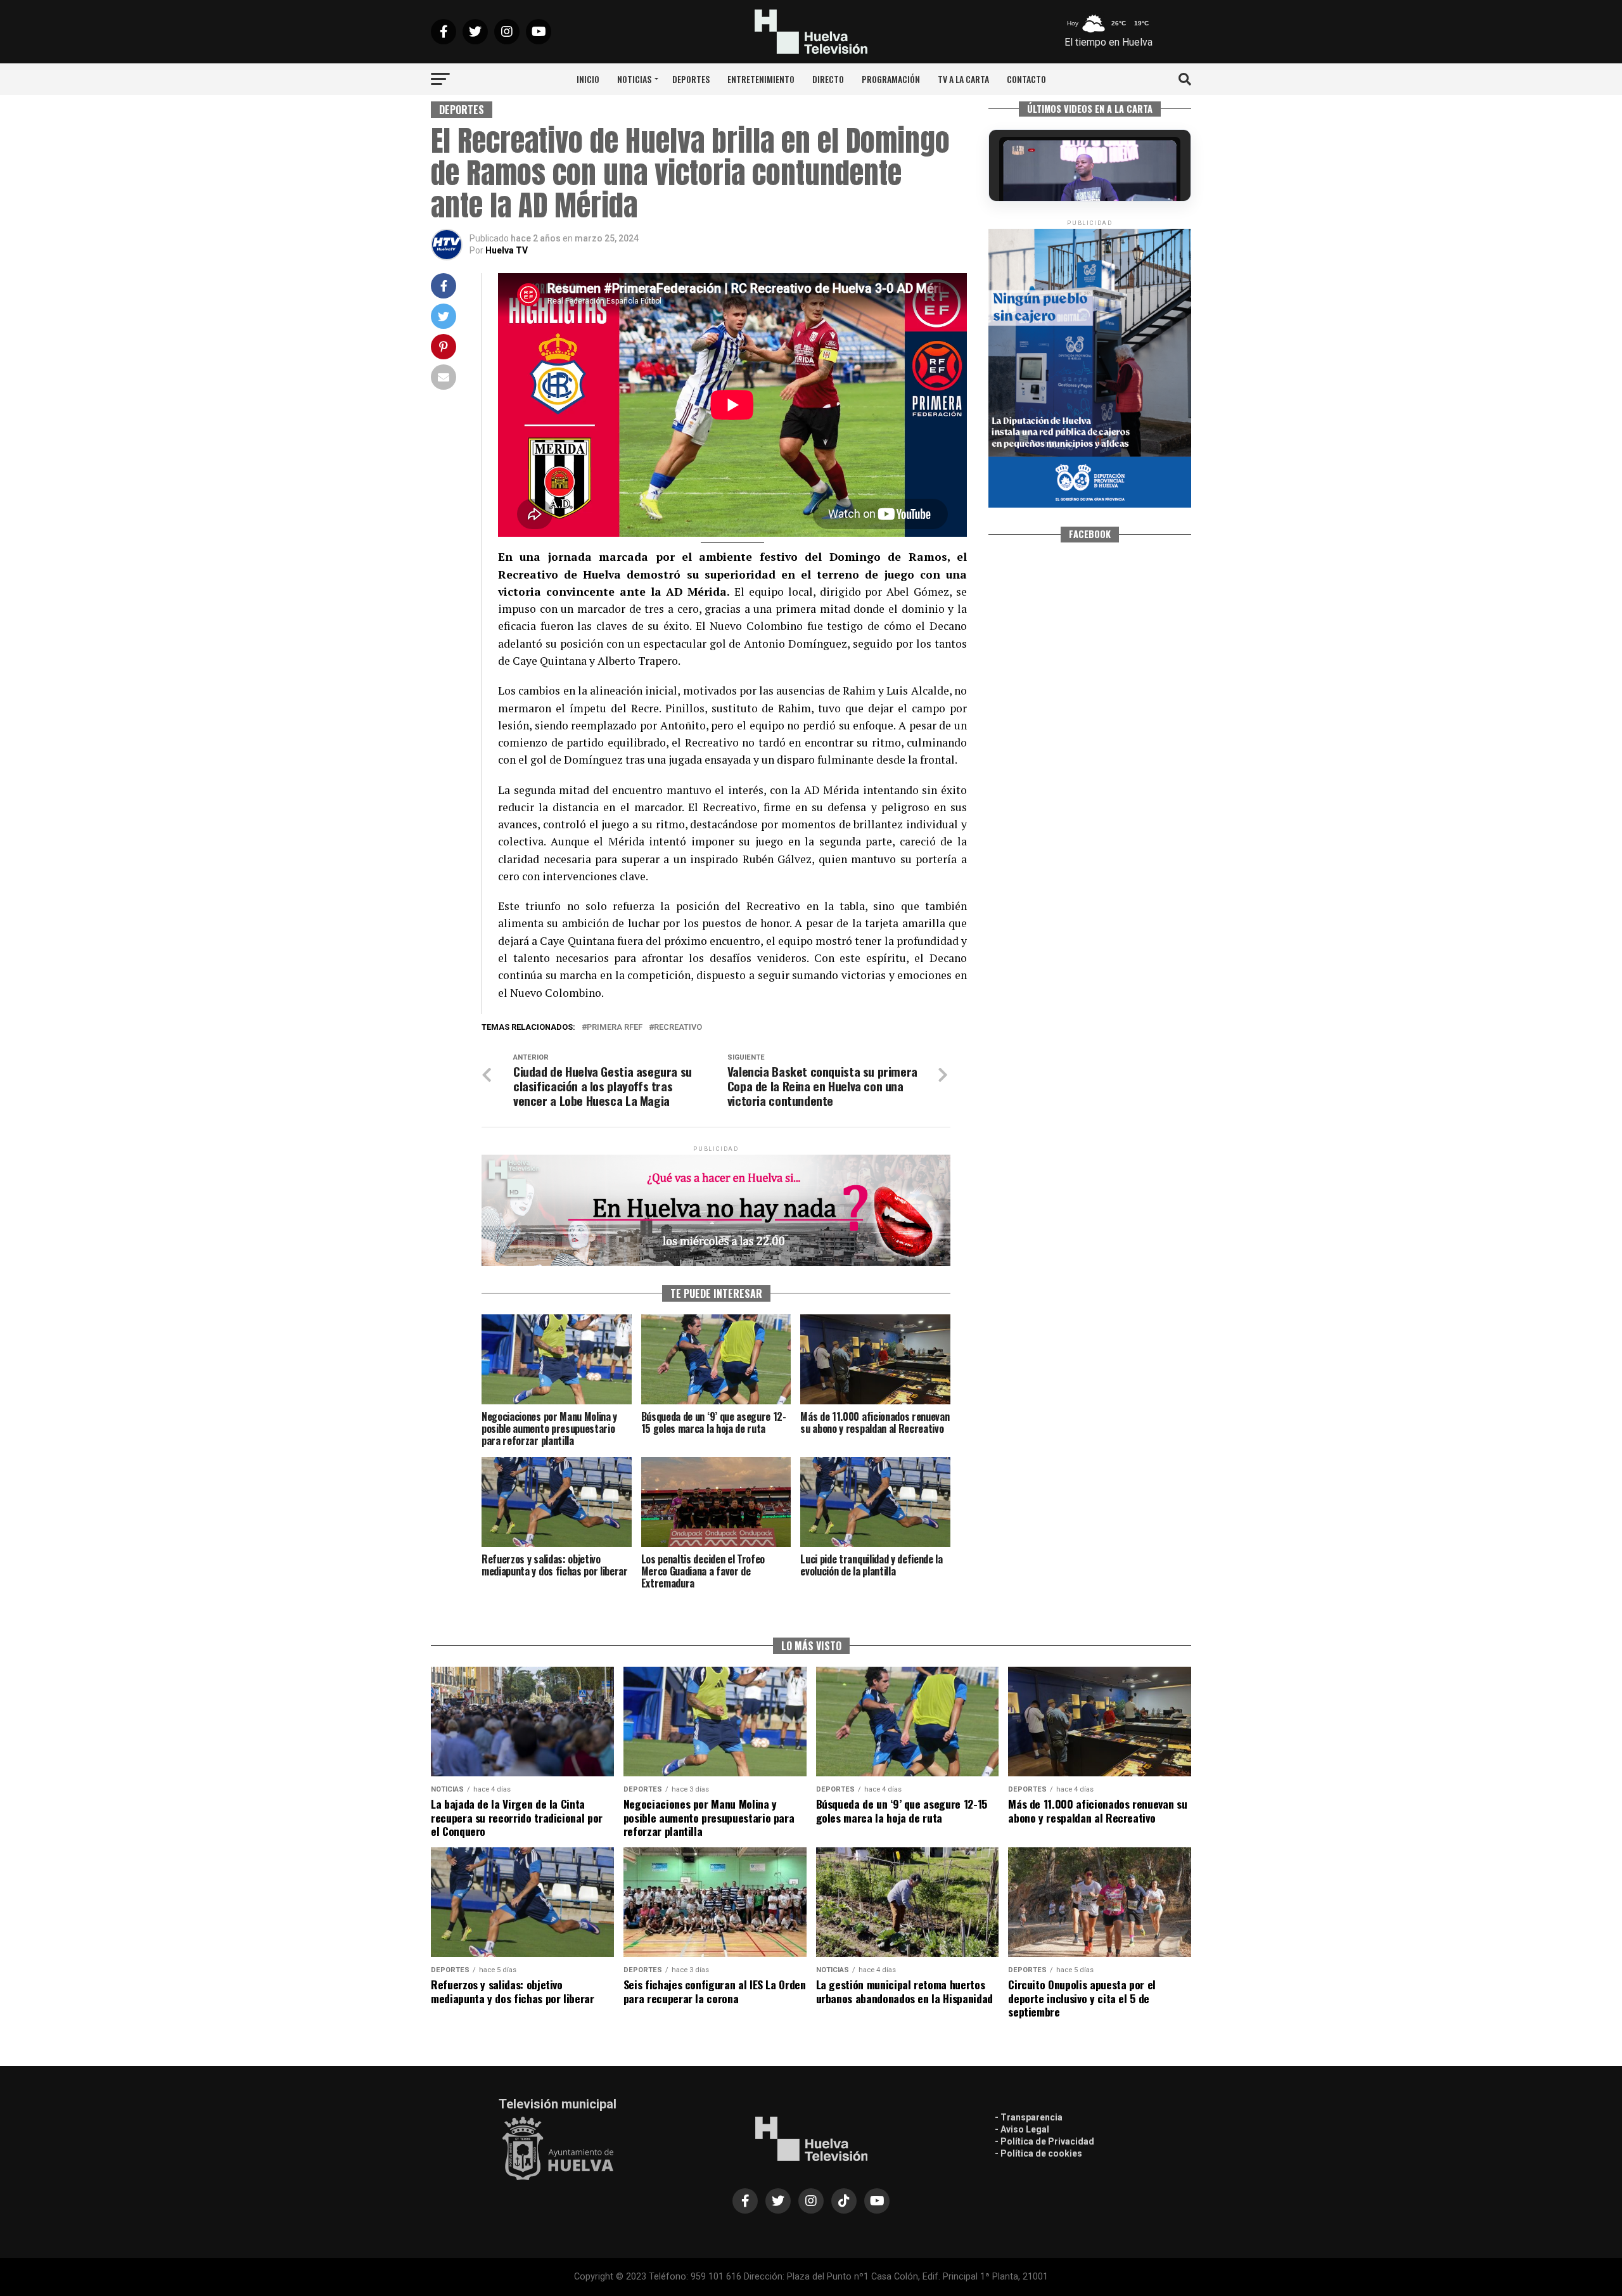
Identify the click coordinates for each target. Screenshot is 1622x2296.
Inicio (588, 79)
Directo (828, 79)
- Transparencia (1029, 2117)
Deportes (691, 79)
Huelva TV (507, 250)
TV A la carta (963, 79)
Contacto (1026, 79)
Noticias (634, 79)
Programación (891, 79)
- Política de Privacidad (1044, 2141)
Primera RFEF (615, 1028)
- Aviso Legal (1022, 2129)
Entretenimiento (761, 79)
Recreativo (678, 1028)
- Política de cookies (1038, 2153)
